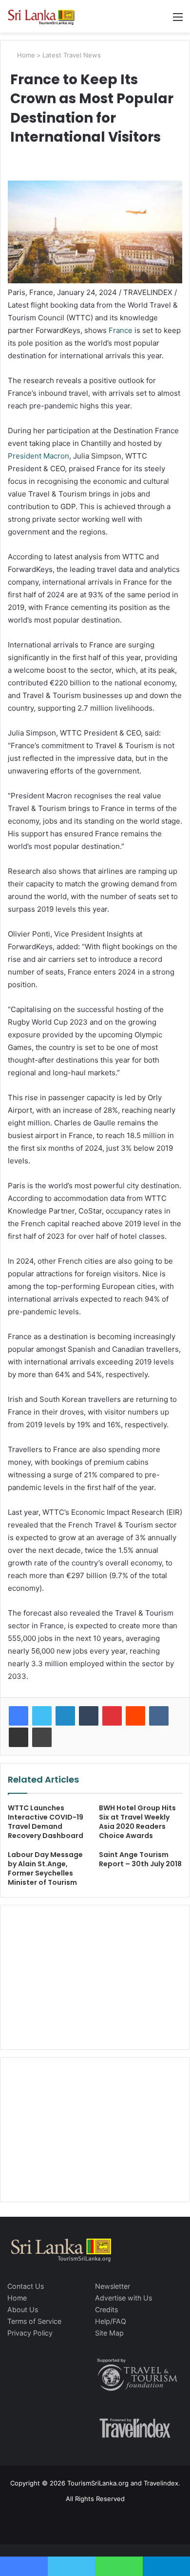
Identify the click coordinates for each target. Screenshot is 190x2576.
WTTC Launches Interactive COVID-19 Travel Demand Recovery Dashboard (46, 1822)
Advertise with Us (123, 2298)
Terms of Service (34, 2321)
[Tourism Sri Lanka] (46, 16)
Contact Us (26, 2286)
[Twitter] (42, 1716)
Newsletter (113, 2286)
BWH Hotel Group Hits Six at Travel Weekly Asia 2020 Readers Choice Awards (137, 1822)
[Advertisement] (95, 1976)
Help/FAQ (111, 2321)
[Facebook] (19, 1716)
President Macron (38, 456)
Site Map (109, 2333)
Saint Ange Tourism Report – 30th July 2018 (140, 1859)
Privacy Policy (30, 2333)
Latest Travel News (72, 55)
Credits (106, 2309)
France (121, 330)
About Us (23, 2309)
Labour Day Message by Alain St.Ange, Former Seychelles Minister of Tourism (45, 1868)
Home (25, 55)
